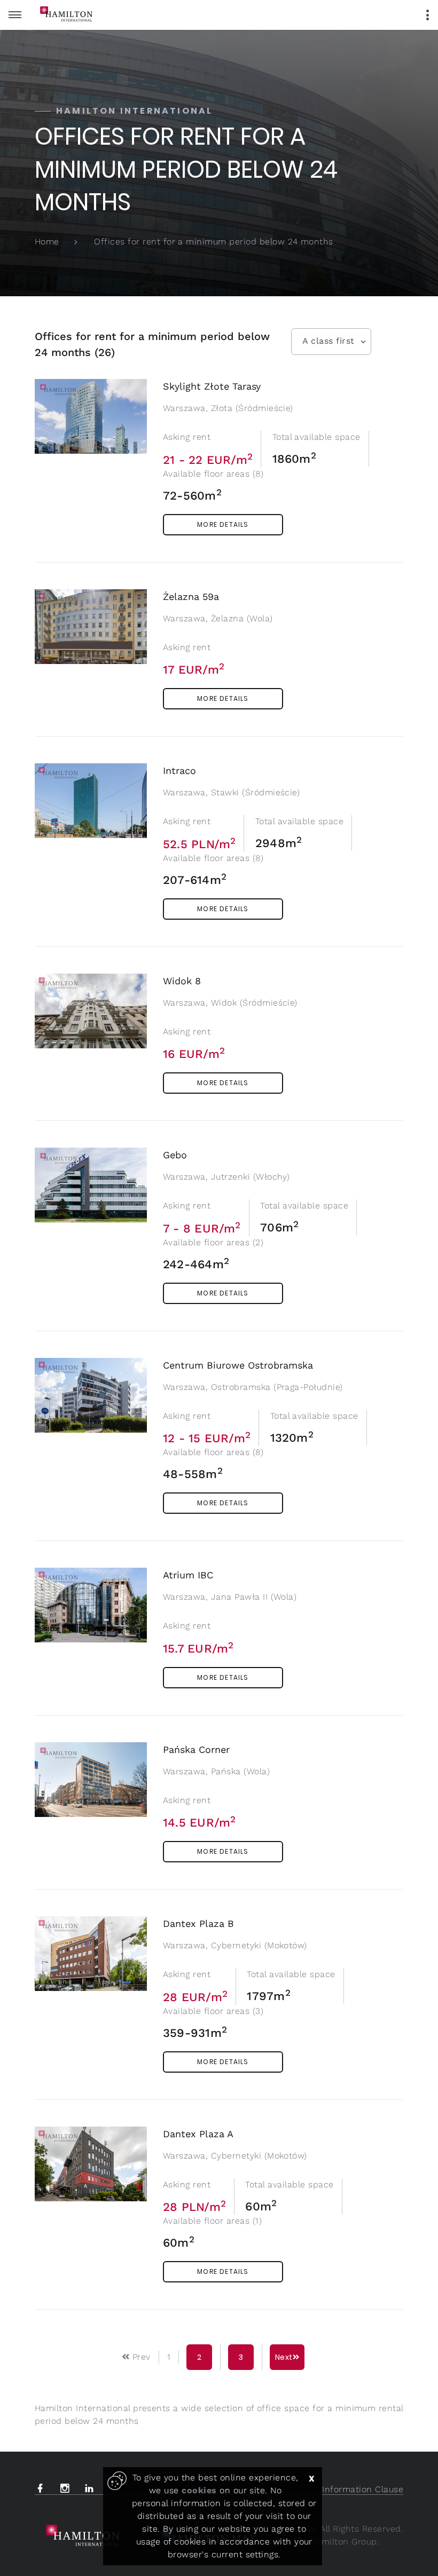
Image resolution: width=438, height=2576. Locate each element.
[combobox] (331, 342)
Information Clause (363, 2489)
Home (47, 242)
